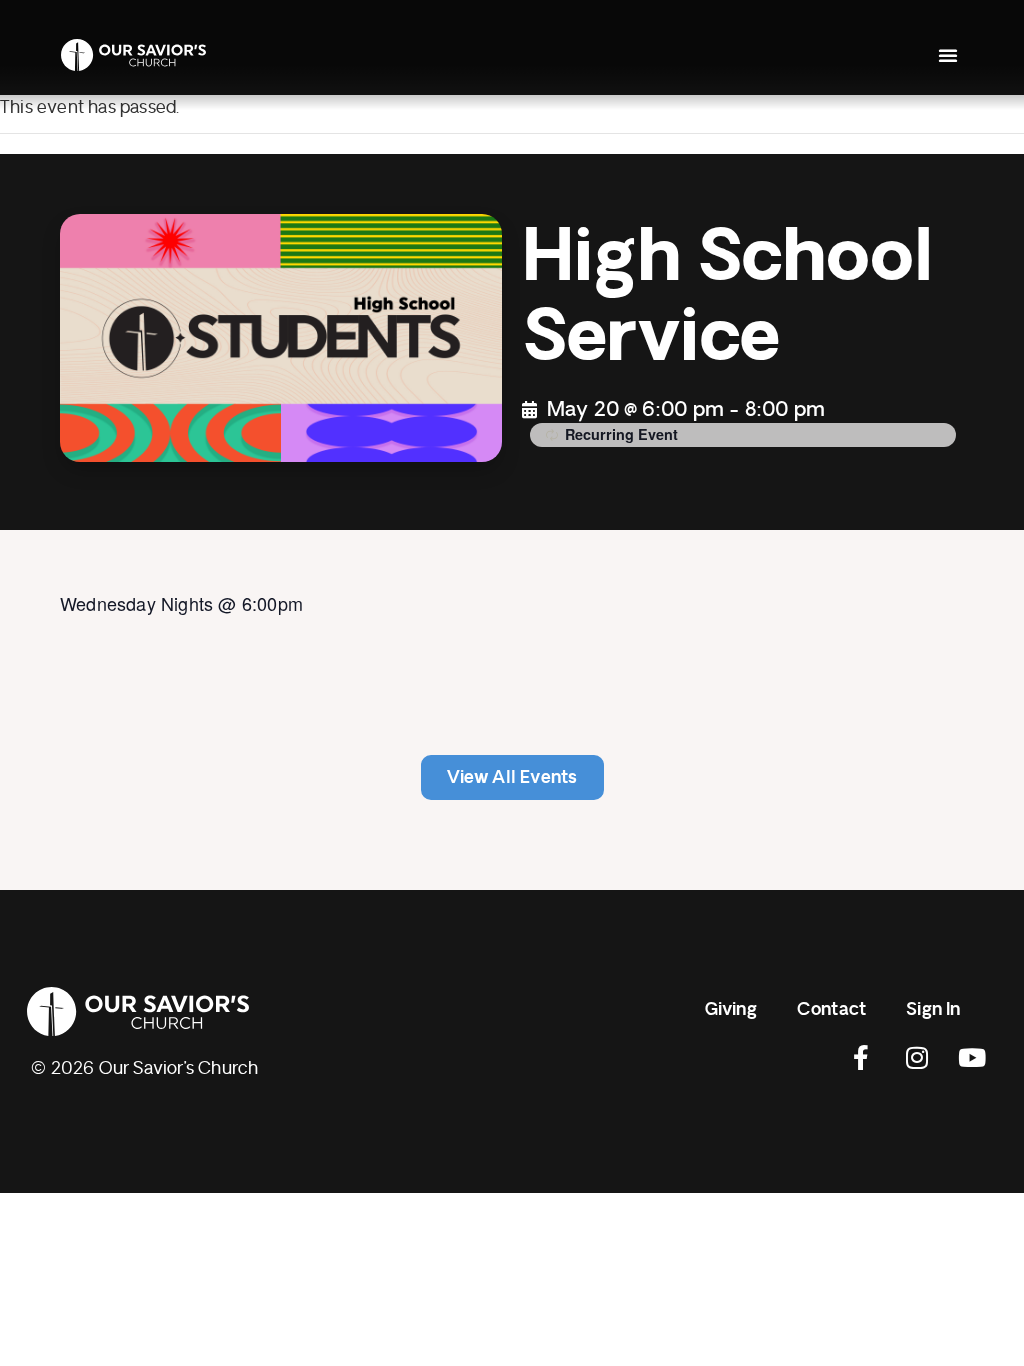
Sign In (933, 1009)
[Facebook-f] (862, 1058)
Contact (831, 1009)
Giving (731, 1009)
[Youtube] (972, 1058)
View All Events (512, 777)
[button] (948, 55)
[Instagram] (917, 1058)
